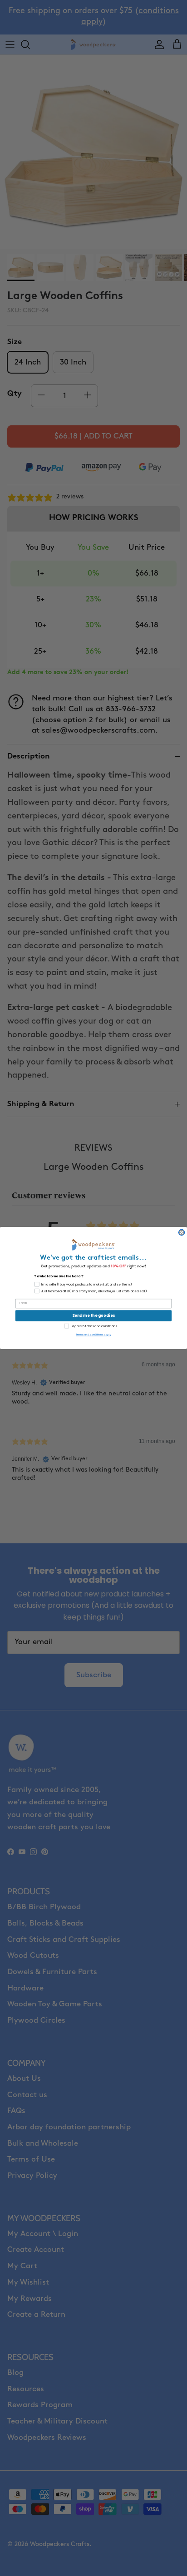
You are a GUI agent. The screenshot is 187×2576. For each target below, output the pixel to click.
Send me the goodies (93, 1315)
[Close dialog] (182, 1232)
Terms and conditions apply (93, 1335)
